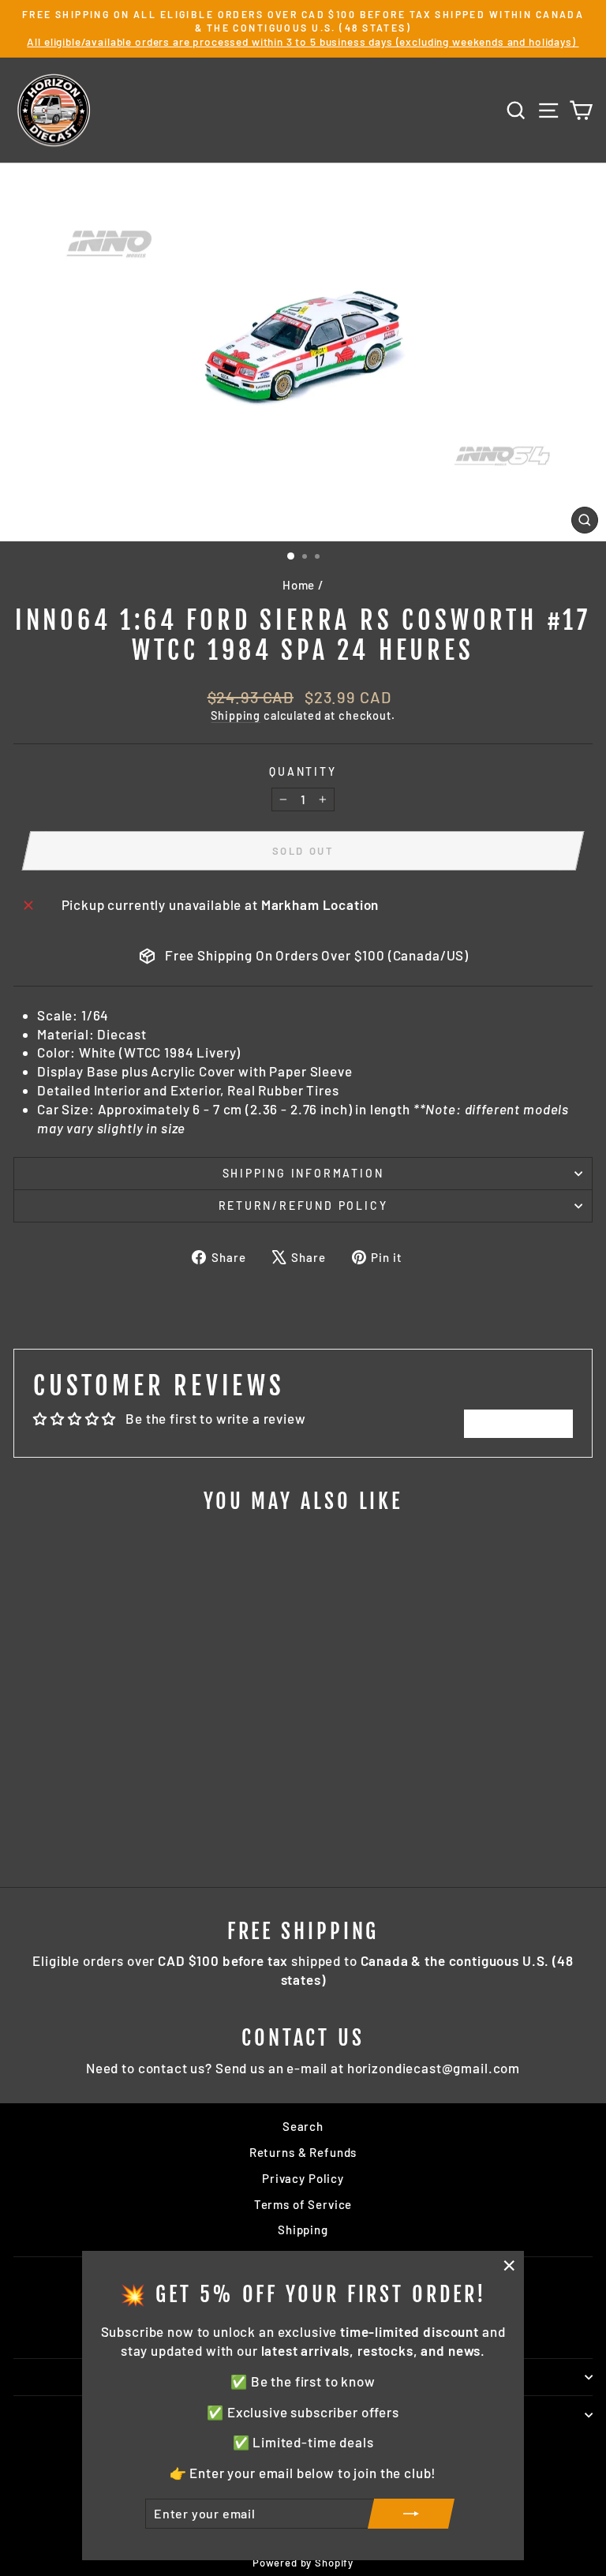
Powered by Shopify (303, 2563)
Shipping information (303, 1173)
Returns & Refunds (303, 2152)
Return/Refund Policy (303, 1206)
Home (299, 585)
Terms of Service (303, 2204)
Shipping (236, 715)
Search (303, 2126)
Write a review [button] (518, 1423)
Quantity (303, 771)
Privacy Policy (303, 2178)
